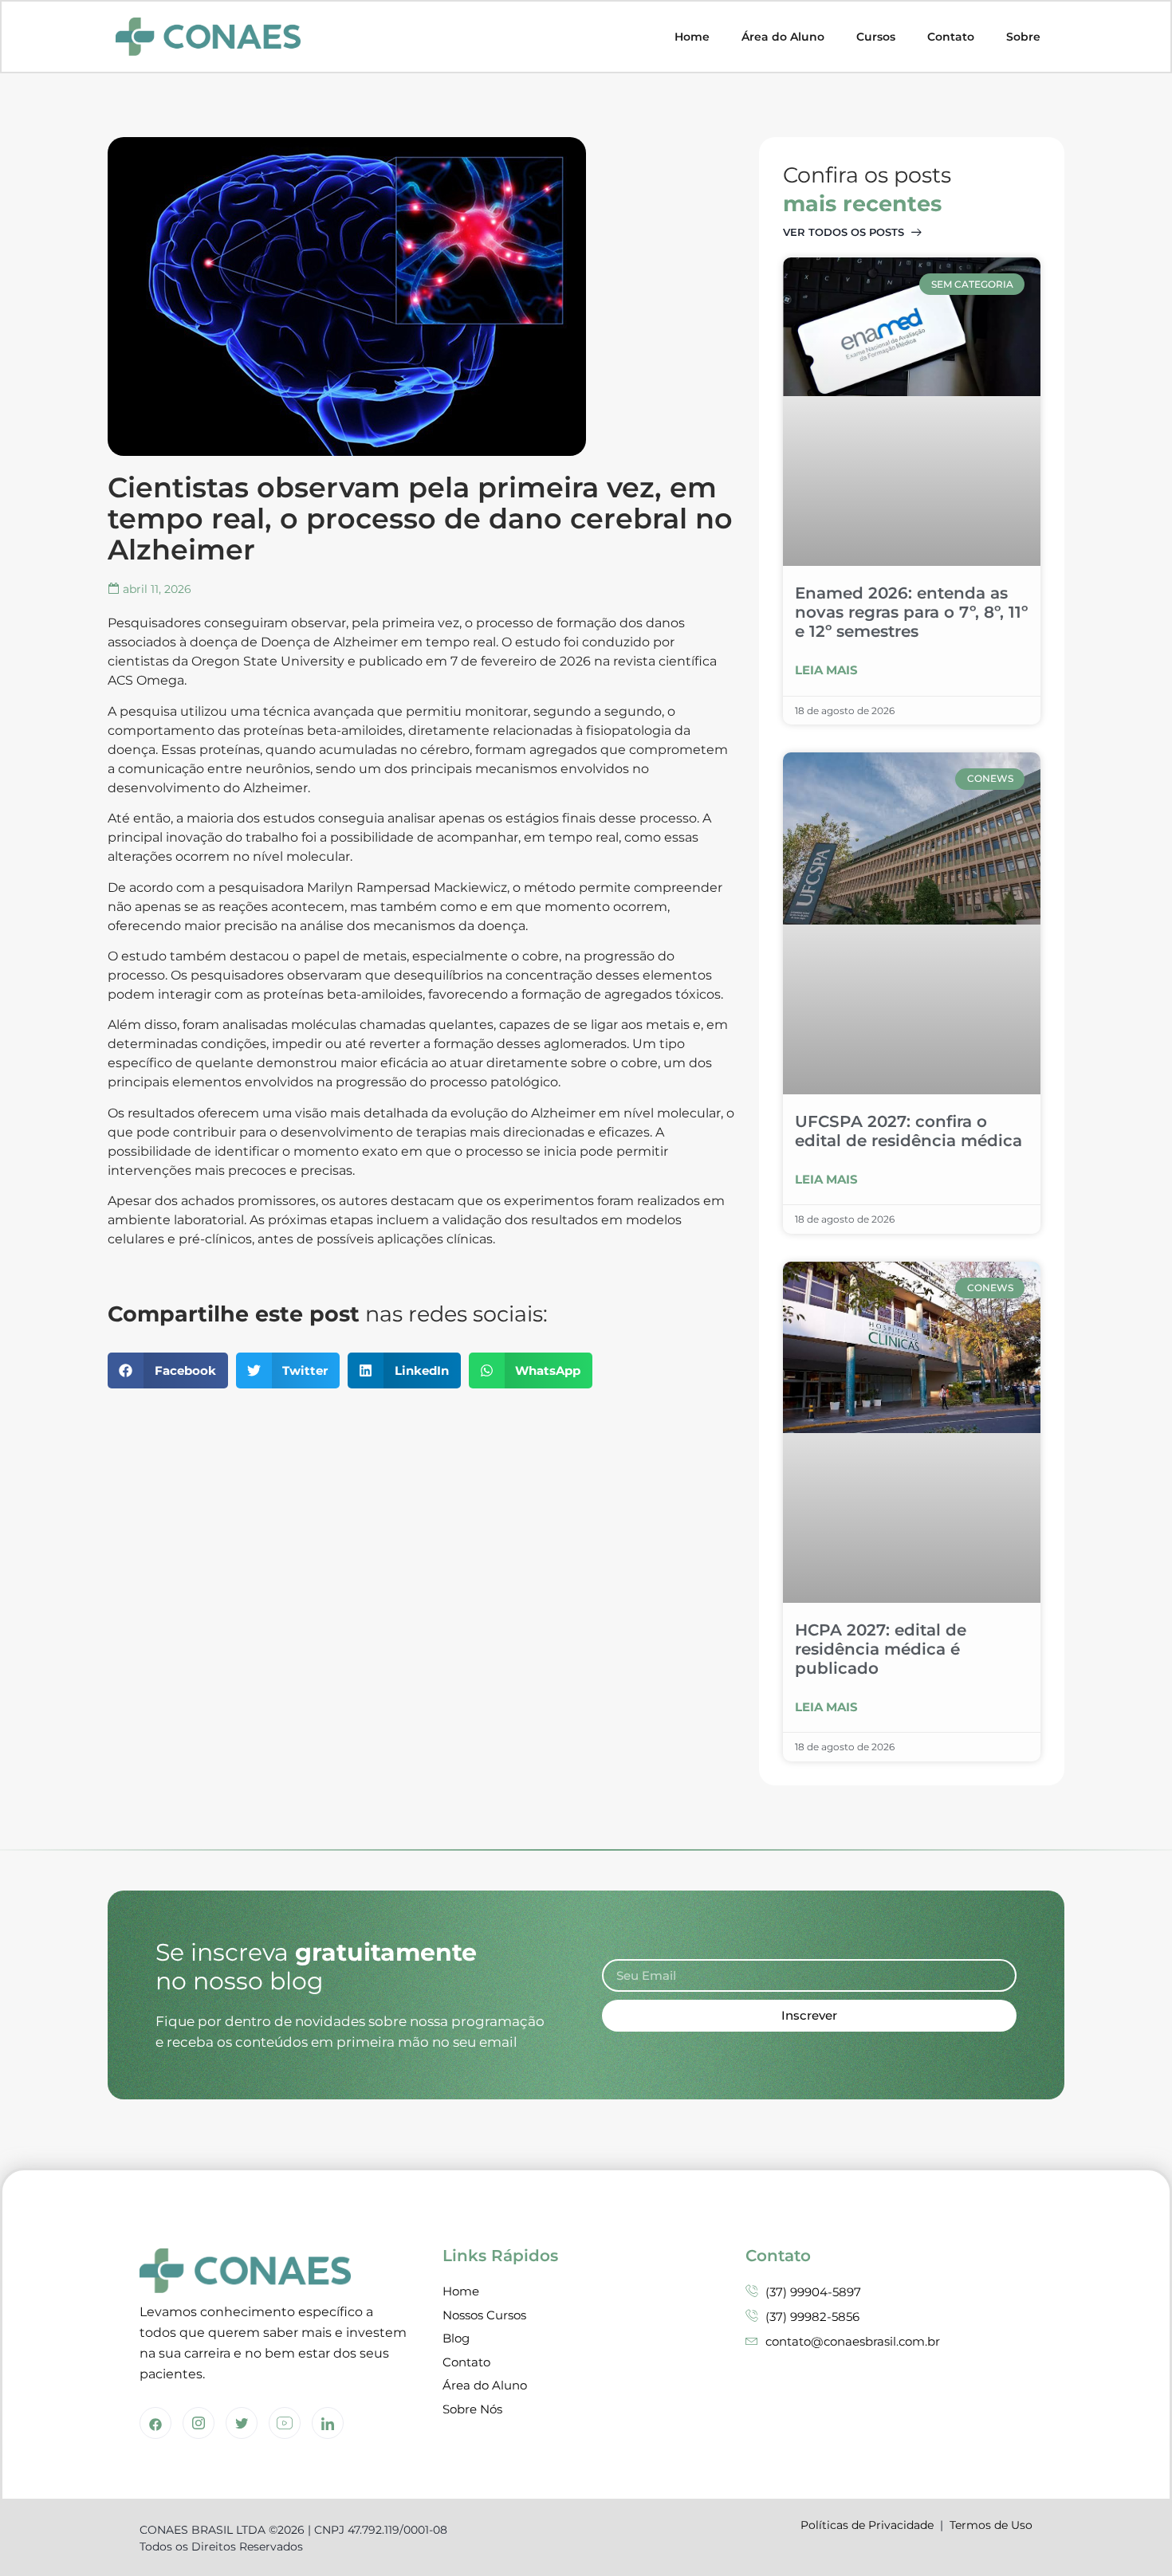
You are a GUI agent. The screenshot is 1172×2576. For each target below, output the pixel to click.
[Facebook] (155, 2423)
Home (692, 37)
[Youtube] (285, 2423)
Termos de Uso (991, 2525)
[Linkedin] (328, 2423)
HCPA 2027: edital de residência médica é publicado (881, 1649)
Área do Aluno (783, 37)
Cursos (876, 37)
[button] (168, 1370)
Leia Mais (826, 670)
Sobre (1023, 37)
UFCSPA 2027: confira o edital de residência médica (908, 1131)
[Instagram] (199, 2423)
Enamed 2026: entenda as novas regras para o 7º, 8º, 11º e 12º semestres (911, 612)
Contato (951, 37)
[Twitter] (242, 2423)
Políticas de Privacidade (867, 2525)
